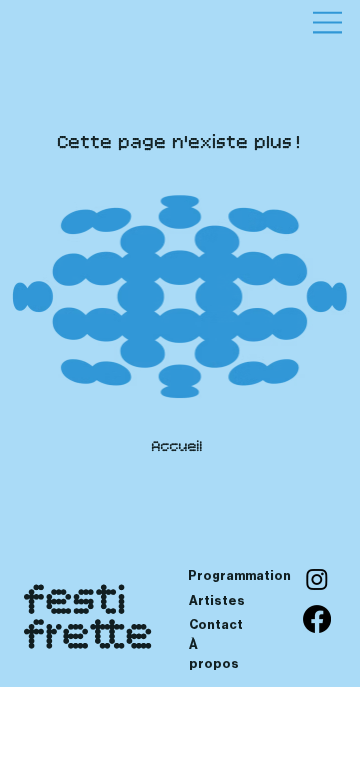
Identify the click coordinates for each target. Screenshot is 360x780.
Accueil (177, 447)
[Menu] (327, 22)
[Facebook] (317, 619)
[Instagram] (317, 579)
